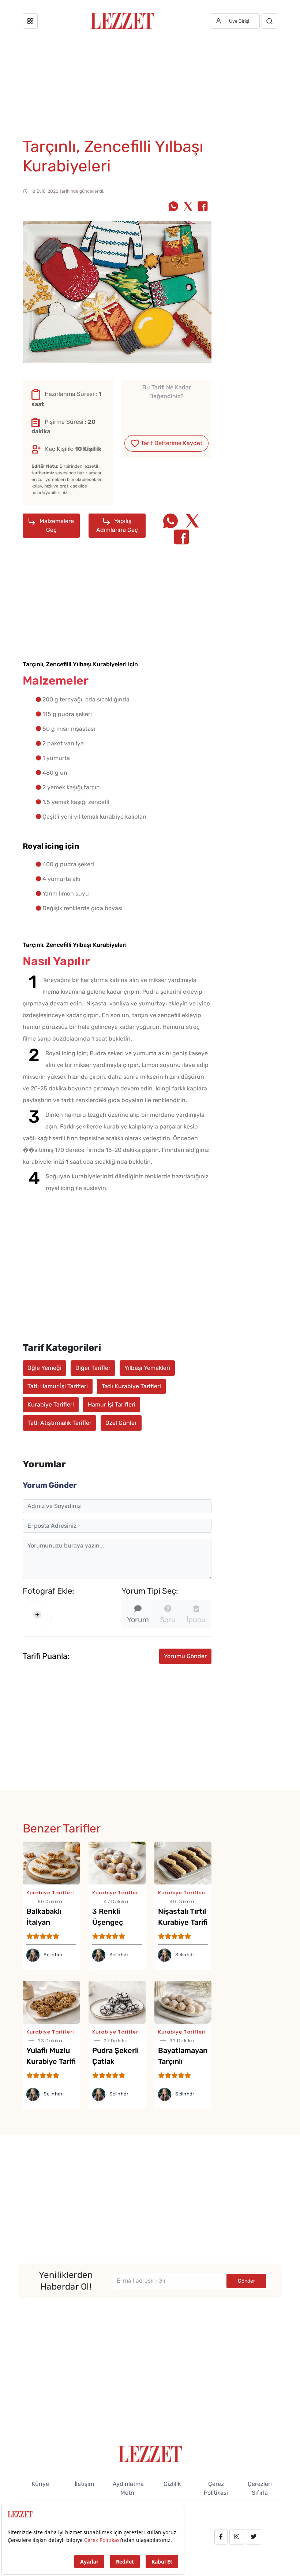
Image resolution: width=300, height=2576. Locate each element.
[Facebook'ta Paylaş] (203, 207)
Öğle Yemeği (44, 1368)
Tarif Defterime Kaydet (171, 443)
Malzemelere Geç (56, 525)
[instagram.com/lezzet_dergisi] (237, 2537)
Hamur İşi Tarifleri (112, 1404)
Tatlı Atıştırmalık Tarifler (59, 1423)
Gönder (246, 2281)
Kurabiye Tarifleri (51, 1404)
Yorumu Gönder (185, 1656)
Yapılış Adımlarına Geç (117, 525)
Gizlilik (172, 2484)
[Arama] (269, 21)
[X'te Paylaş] (188, 207)
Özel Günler (121, 1423)
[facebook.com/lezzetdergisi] (221, 2537)
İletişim (84, 2484)
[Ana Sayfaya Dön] (150, 2453)
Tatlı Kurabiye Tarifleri (131, 1386)
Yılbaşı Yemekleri (147, 1368)
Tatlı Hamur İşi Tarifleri (58, 1386)
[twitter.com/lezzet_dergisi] (254, 2537)
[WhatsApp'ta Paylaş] (173, 207)
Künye (40, 2484)
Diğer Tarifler (93, 1368)
